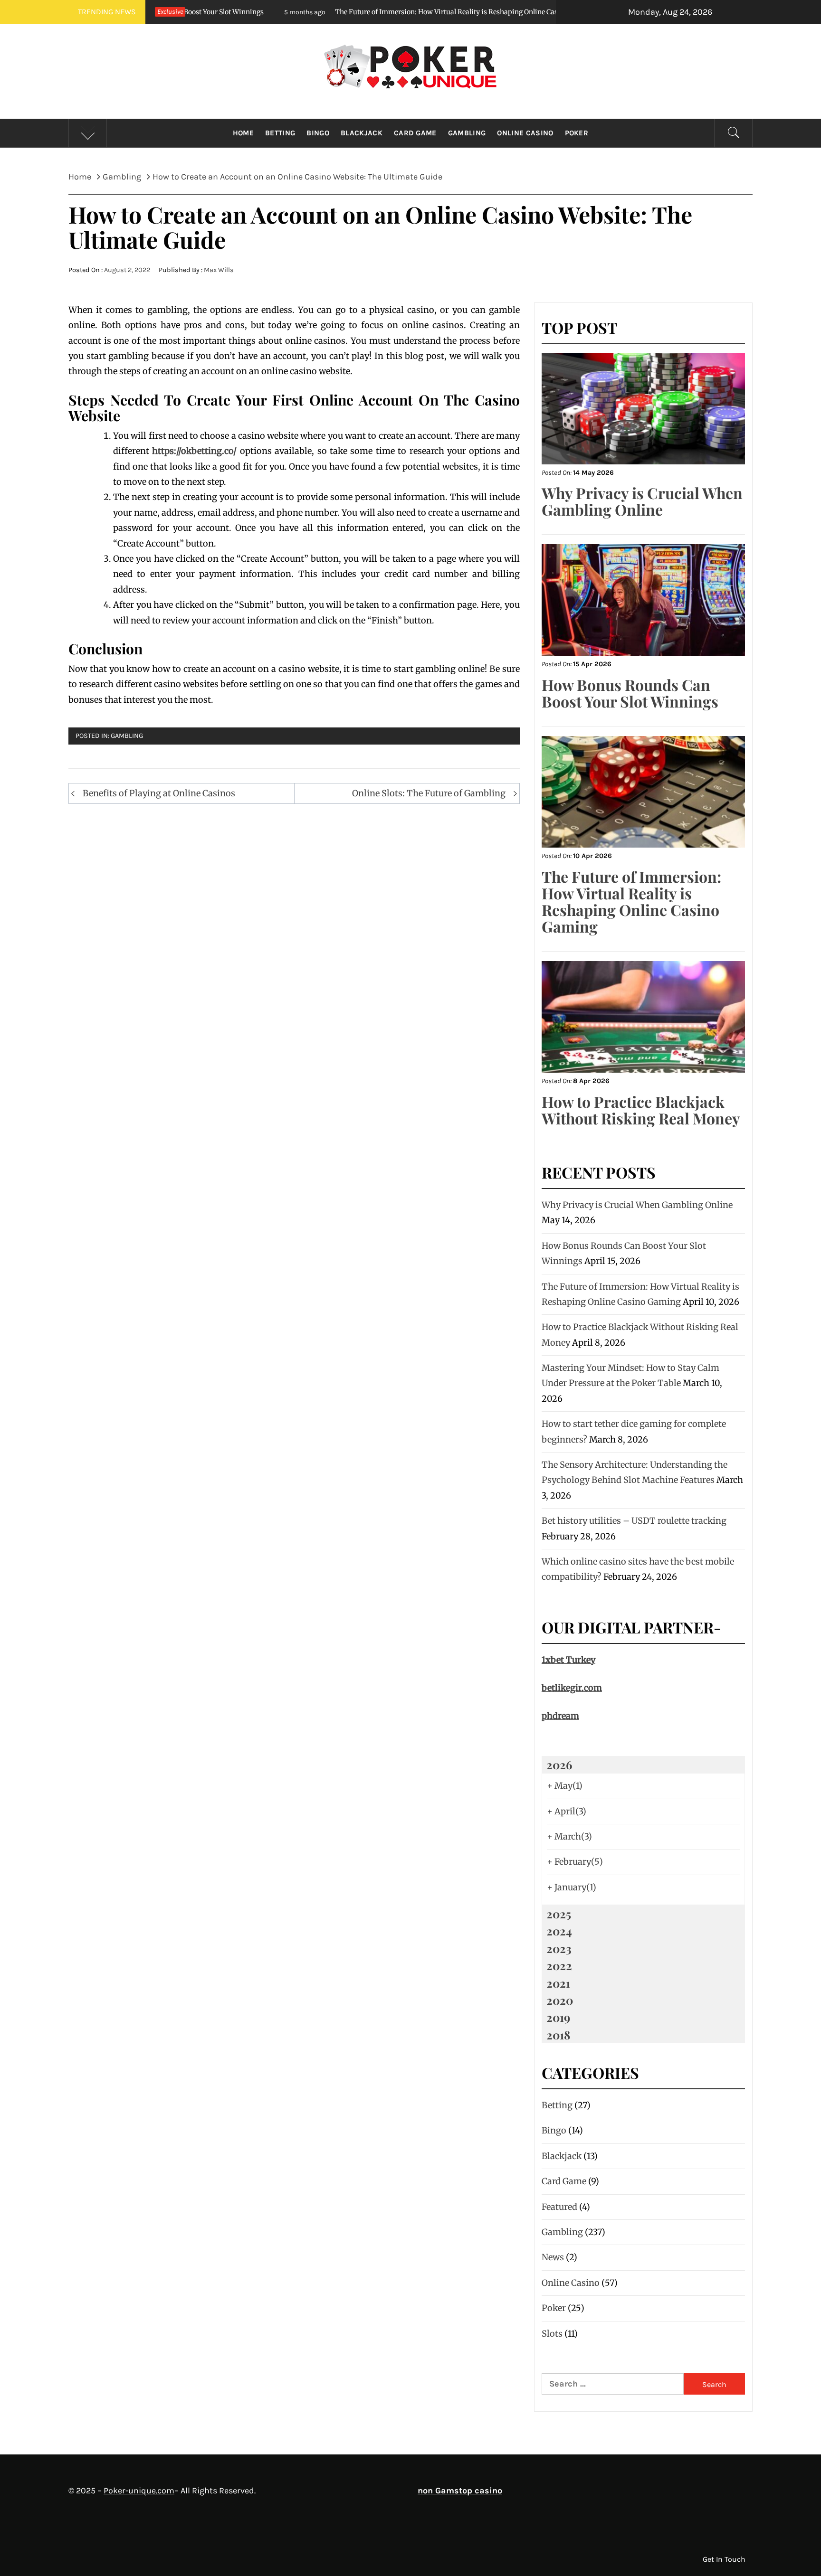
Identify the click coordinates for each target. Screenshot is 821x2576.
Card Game (415, 133)
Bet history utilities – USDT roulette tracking (634, 1521)
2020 (560, 2000)
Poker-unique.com (139, 2491)
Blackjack (362, 133)
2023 (559, 1948)
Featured (559, 2207)
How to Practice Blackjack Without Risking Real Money (641, 1110)
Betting (280, 133)
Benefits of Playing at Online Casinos (159, 793)
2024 (559, 1931)
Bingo (318, 133)
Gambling (467, 133)
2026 (559, 1765)
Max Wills (219, 270)
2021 (558, 1983)
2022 (559, 1965)
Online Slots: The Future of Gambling (429, 793)
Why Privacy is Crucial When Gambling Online (642, 501)
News (553, 2257)
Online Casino (525, 133)
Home (243, 133)
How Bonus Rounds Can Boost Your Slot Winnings (630, 693)
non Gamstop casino (460, 2491)
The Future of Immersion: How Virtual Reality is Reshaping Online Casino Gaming (347, 12)
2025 (559, 1914)
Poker (577, 133)
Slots (552, 2334)
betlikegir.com (572, 1688)
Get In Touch (724, 2559)
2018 (558, 2035)
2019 (558, 2017)
